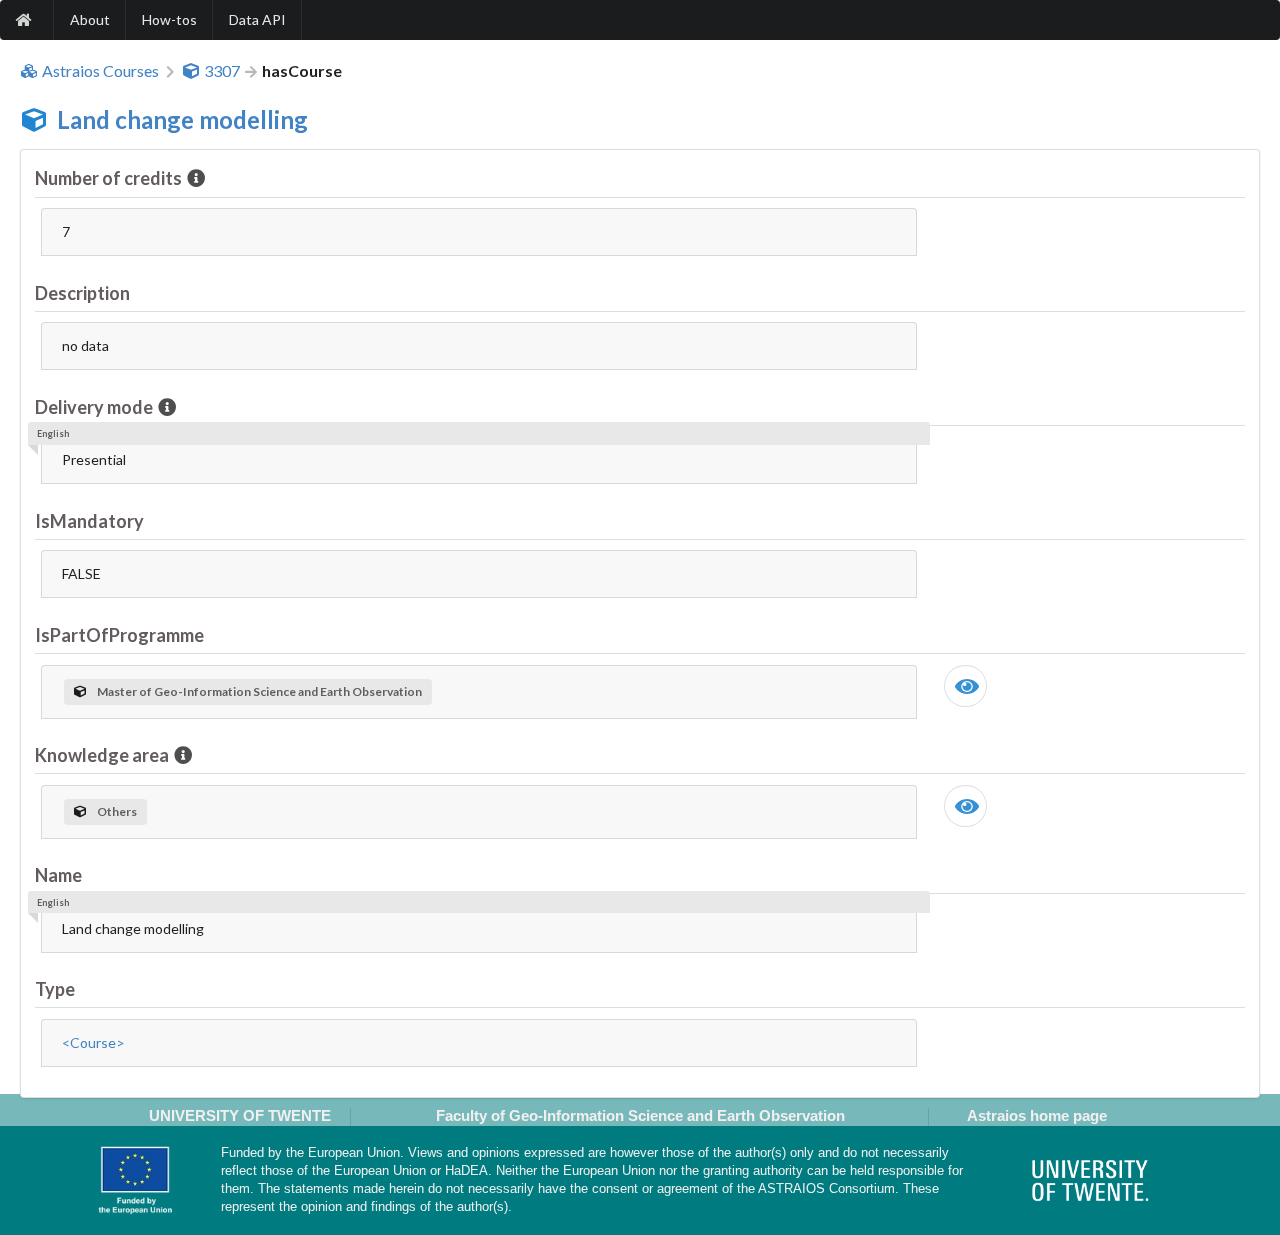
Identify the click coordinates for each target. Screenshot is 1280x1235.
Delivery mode (94, 407)
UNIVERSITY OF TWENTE (240, 1115)
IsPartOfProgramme (119, 635)
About (90, 19)
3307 (222, 71)
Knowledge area (102, 755)
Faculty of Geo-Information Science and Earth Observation (640, 1115)
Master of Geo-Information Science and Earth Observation (259, 691)
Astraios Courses (100, 71)
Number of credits (108, 178)
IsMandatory (89, 521)
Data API (257, 19)
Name (58, 875)
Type (55, 989)
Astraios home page (1037, 1115)
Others (117, 811)
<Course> (93, 1042)
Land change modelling (182, 119)
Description (82, 293)
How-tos (169, 19)
